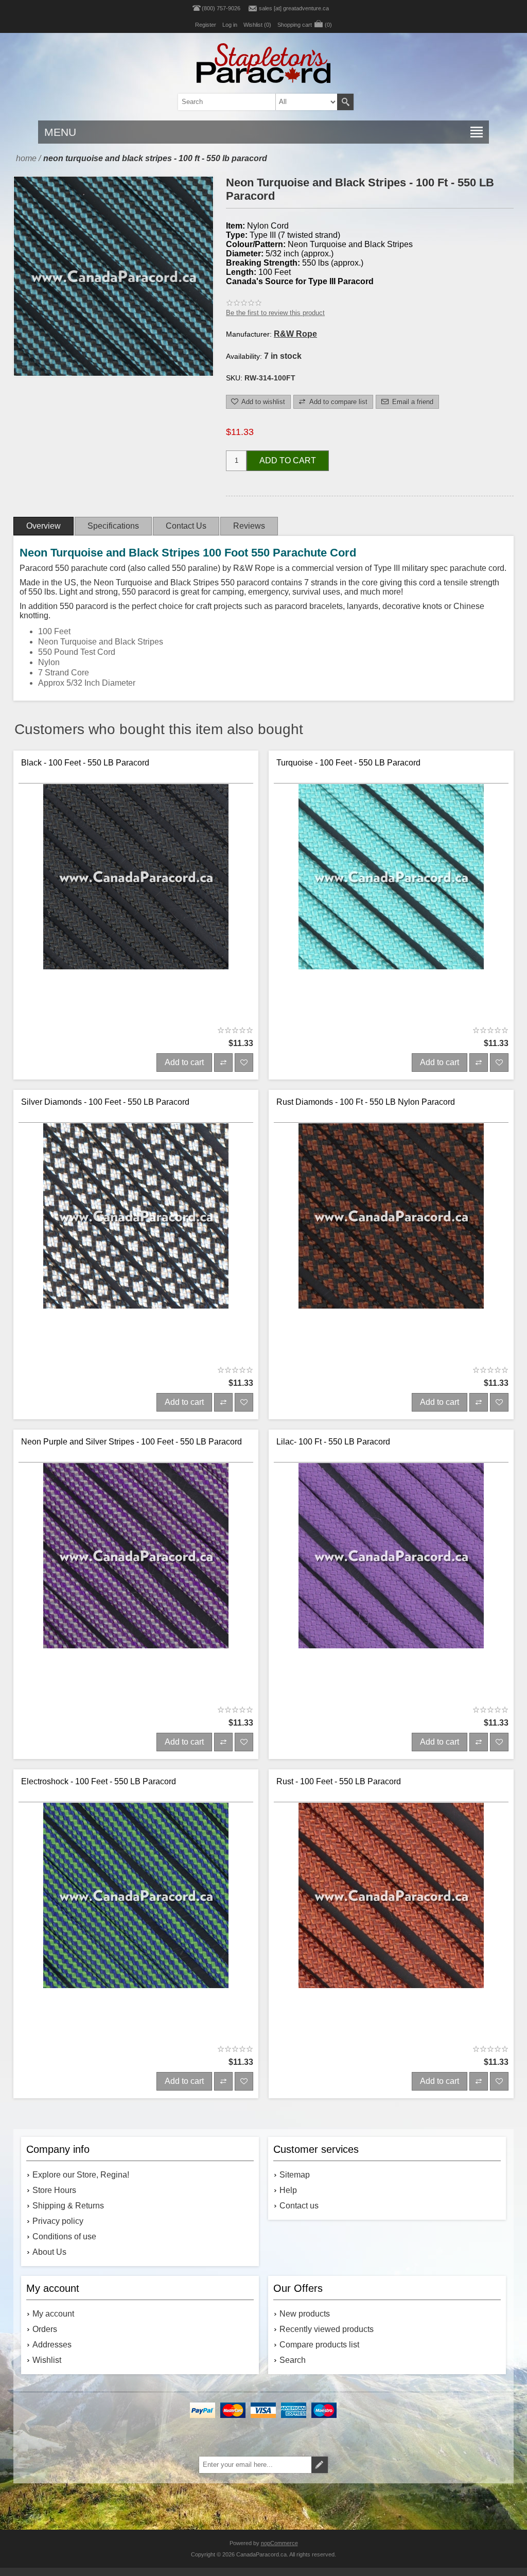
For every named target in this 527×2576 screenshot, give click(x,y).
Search (345, 102)
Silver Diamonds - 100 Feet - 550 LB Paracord (105, 1102)
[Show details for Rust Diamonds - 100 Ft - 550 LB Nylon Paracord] (391, 1241)
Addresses (52, 2345)
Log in (230, 25)
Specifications (113, 526)
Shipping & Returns (68, 2206)
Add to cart (288, 460)
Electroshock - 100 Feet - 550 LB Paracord (99, 1781)
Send (320, 2465)
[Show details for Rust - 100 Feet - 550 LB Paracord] (391, 1920)
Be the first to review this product (275, 313)
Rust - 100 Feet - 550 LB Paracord (339, 1781)
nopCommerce (279, 2543)
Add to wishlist (263, 402)
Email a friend (413, 402)
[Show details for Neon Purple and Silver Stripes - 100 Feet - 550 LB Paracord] (136, 1581)
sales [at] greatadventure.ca (294, 8)
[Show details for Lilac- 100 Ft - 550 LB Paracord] (391, 1581)
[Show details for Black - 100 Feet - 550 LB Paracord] (136, 902)
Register (206, 25)
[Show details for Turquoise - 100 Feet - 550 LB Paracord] (391, 902)
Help (288, 2190)
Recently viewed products (327, 2329)
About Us (49, 2252)
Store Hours (54, 2190)
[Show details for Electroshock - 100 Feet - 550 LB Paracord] (136, 1920)
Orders (45, 2329)
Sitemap (295, 2175)
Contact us (299, 2206)
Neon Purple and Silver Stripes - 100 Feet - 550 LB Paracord (131, 1442)
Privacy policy (58, 2221)
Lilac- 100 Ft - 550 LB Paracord (333, 1442)
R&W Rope (295, 334)
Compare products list (319, 2345)
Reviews (249, 526)
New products (305, 2314)
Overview (43, 526)
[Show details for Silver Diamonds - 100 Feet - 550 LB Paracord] (136, 1241)
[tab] (43, 526)
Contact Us (186, 526)
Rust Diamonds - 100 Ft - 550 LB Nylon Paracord (366, 1102)
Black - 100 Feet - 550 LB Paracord (85, 763)
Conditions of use (64, 2236)
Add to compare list (338, 402)
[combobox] (249, 102)
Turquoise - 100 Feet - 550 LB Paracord (348, 763)
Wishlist (47, 2360)
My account (53, 2314)
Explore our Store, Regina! (81, 2175)
